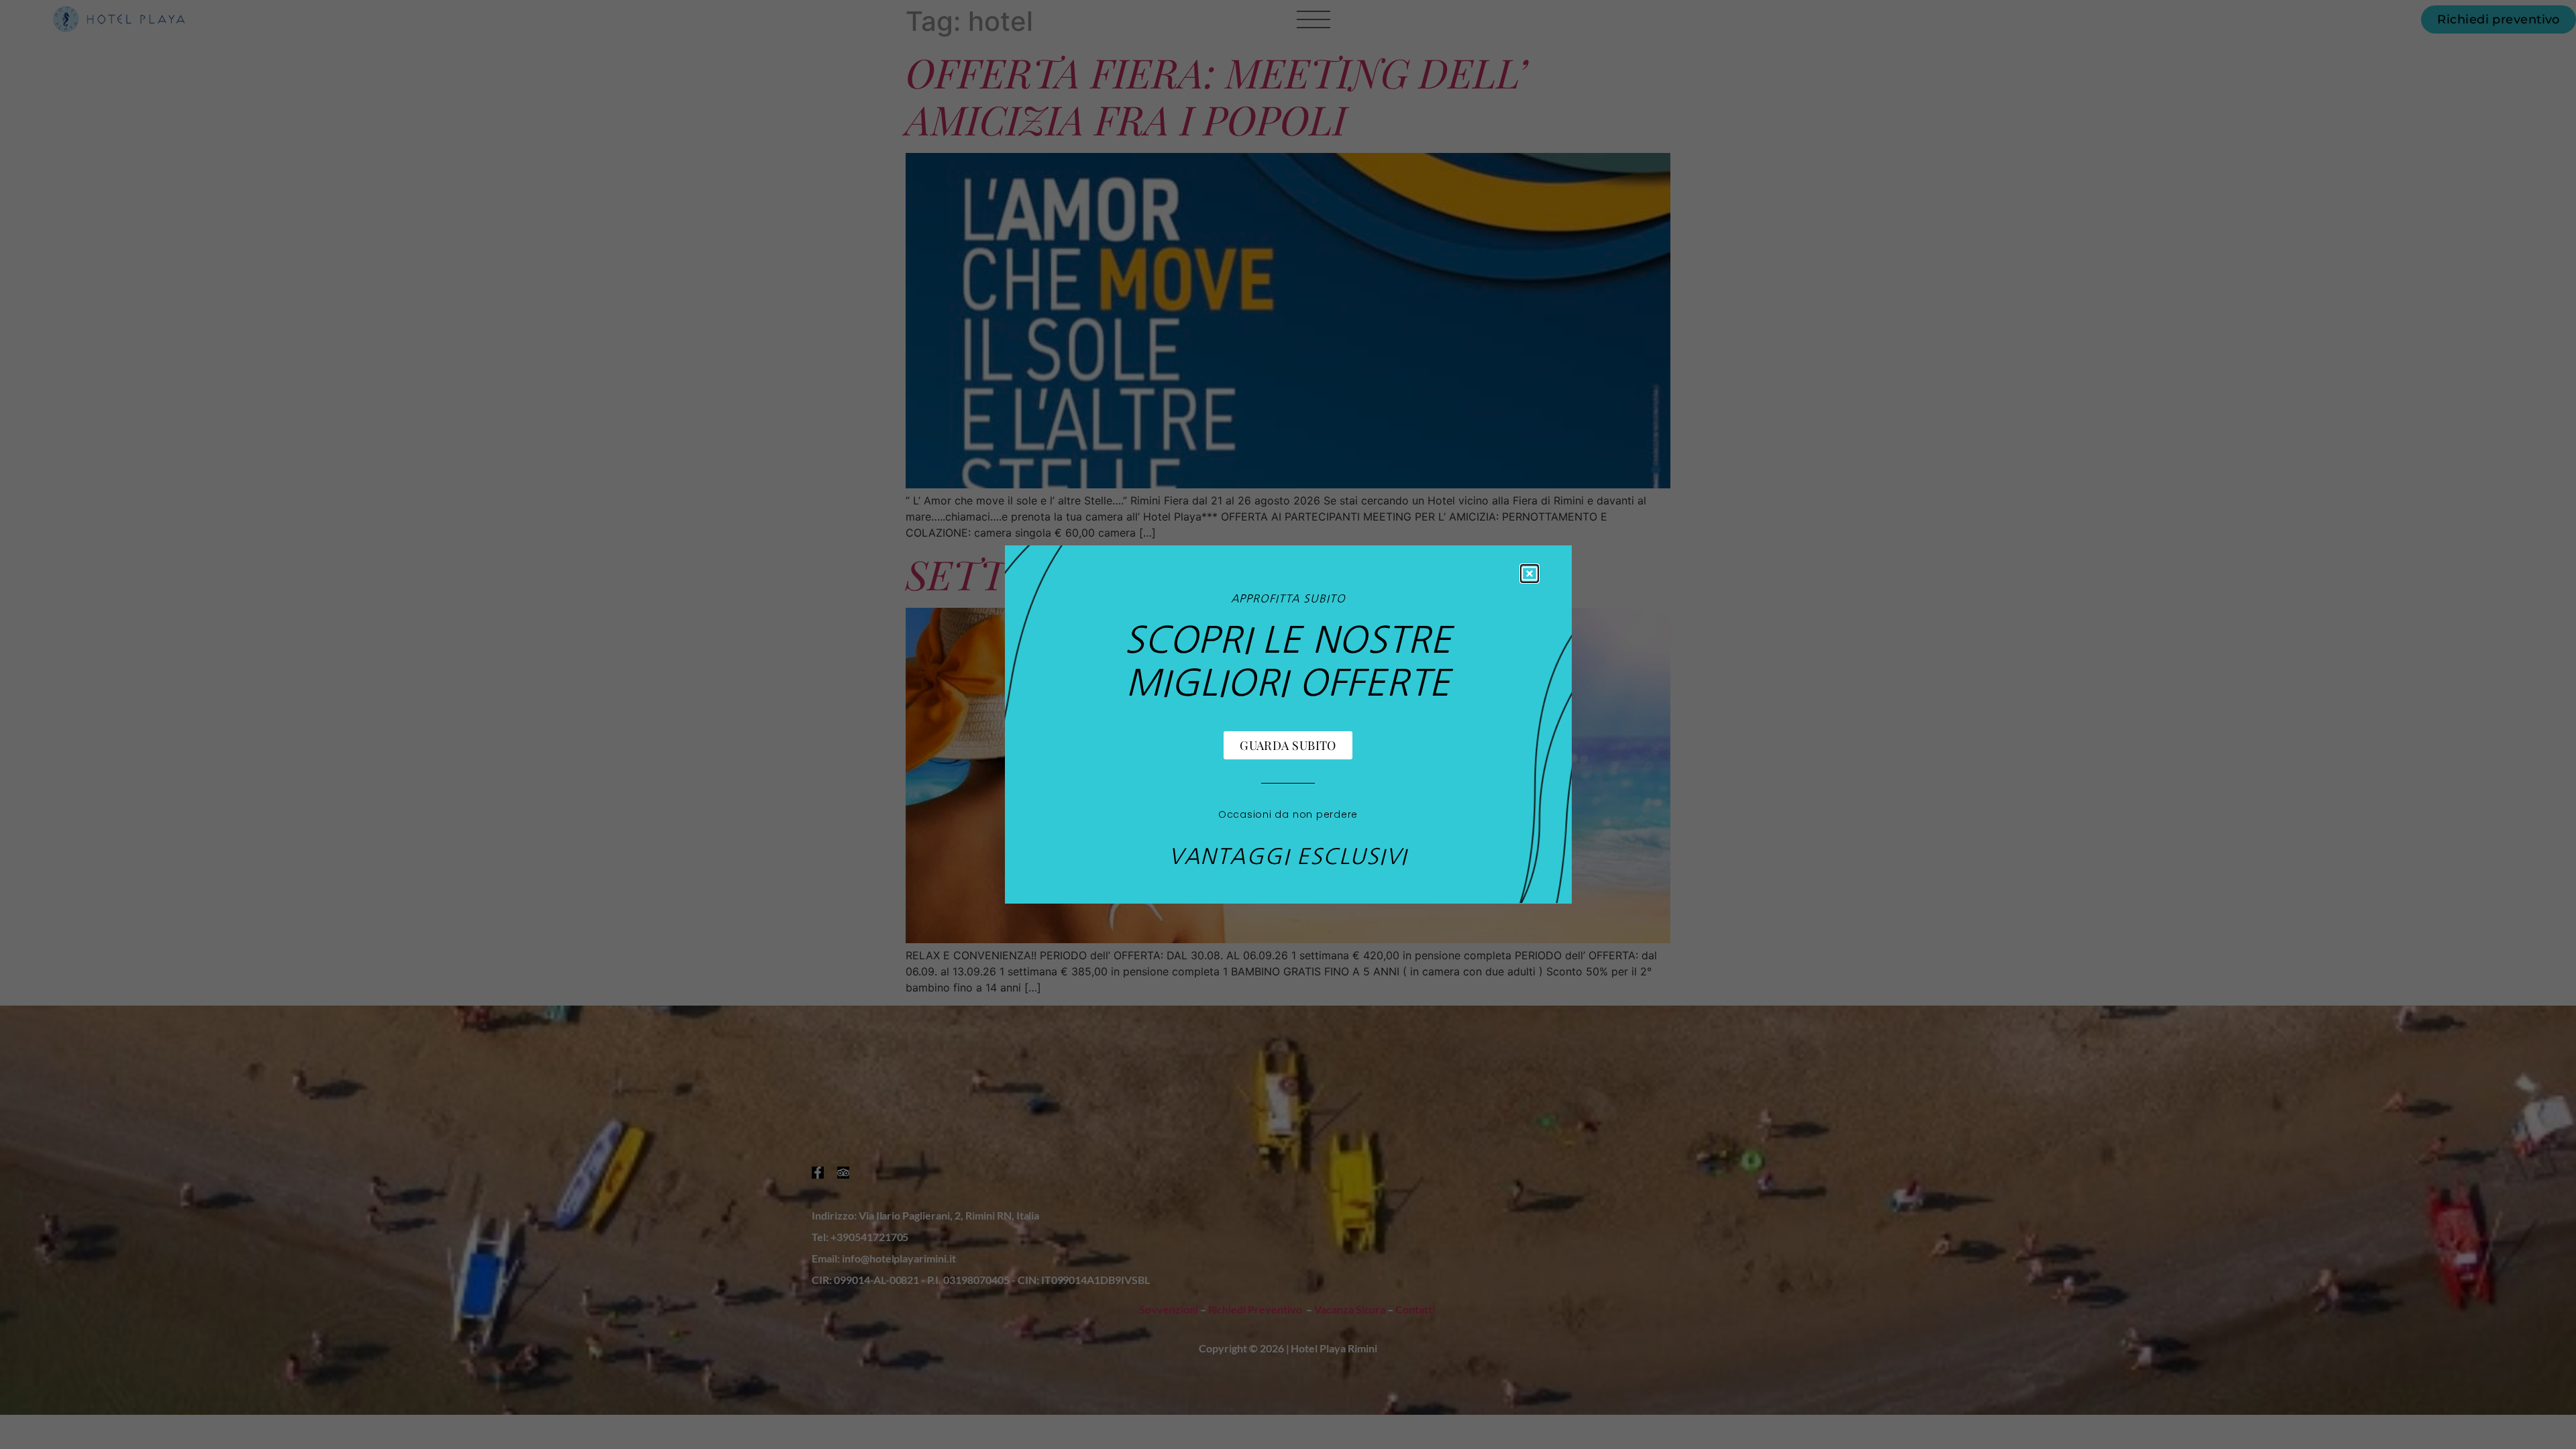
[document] (1288, 724)
